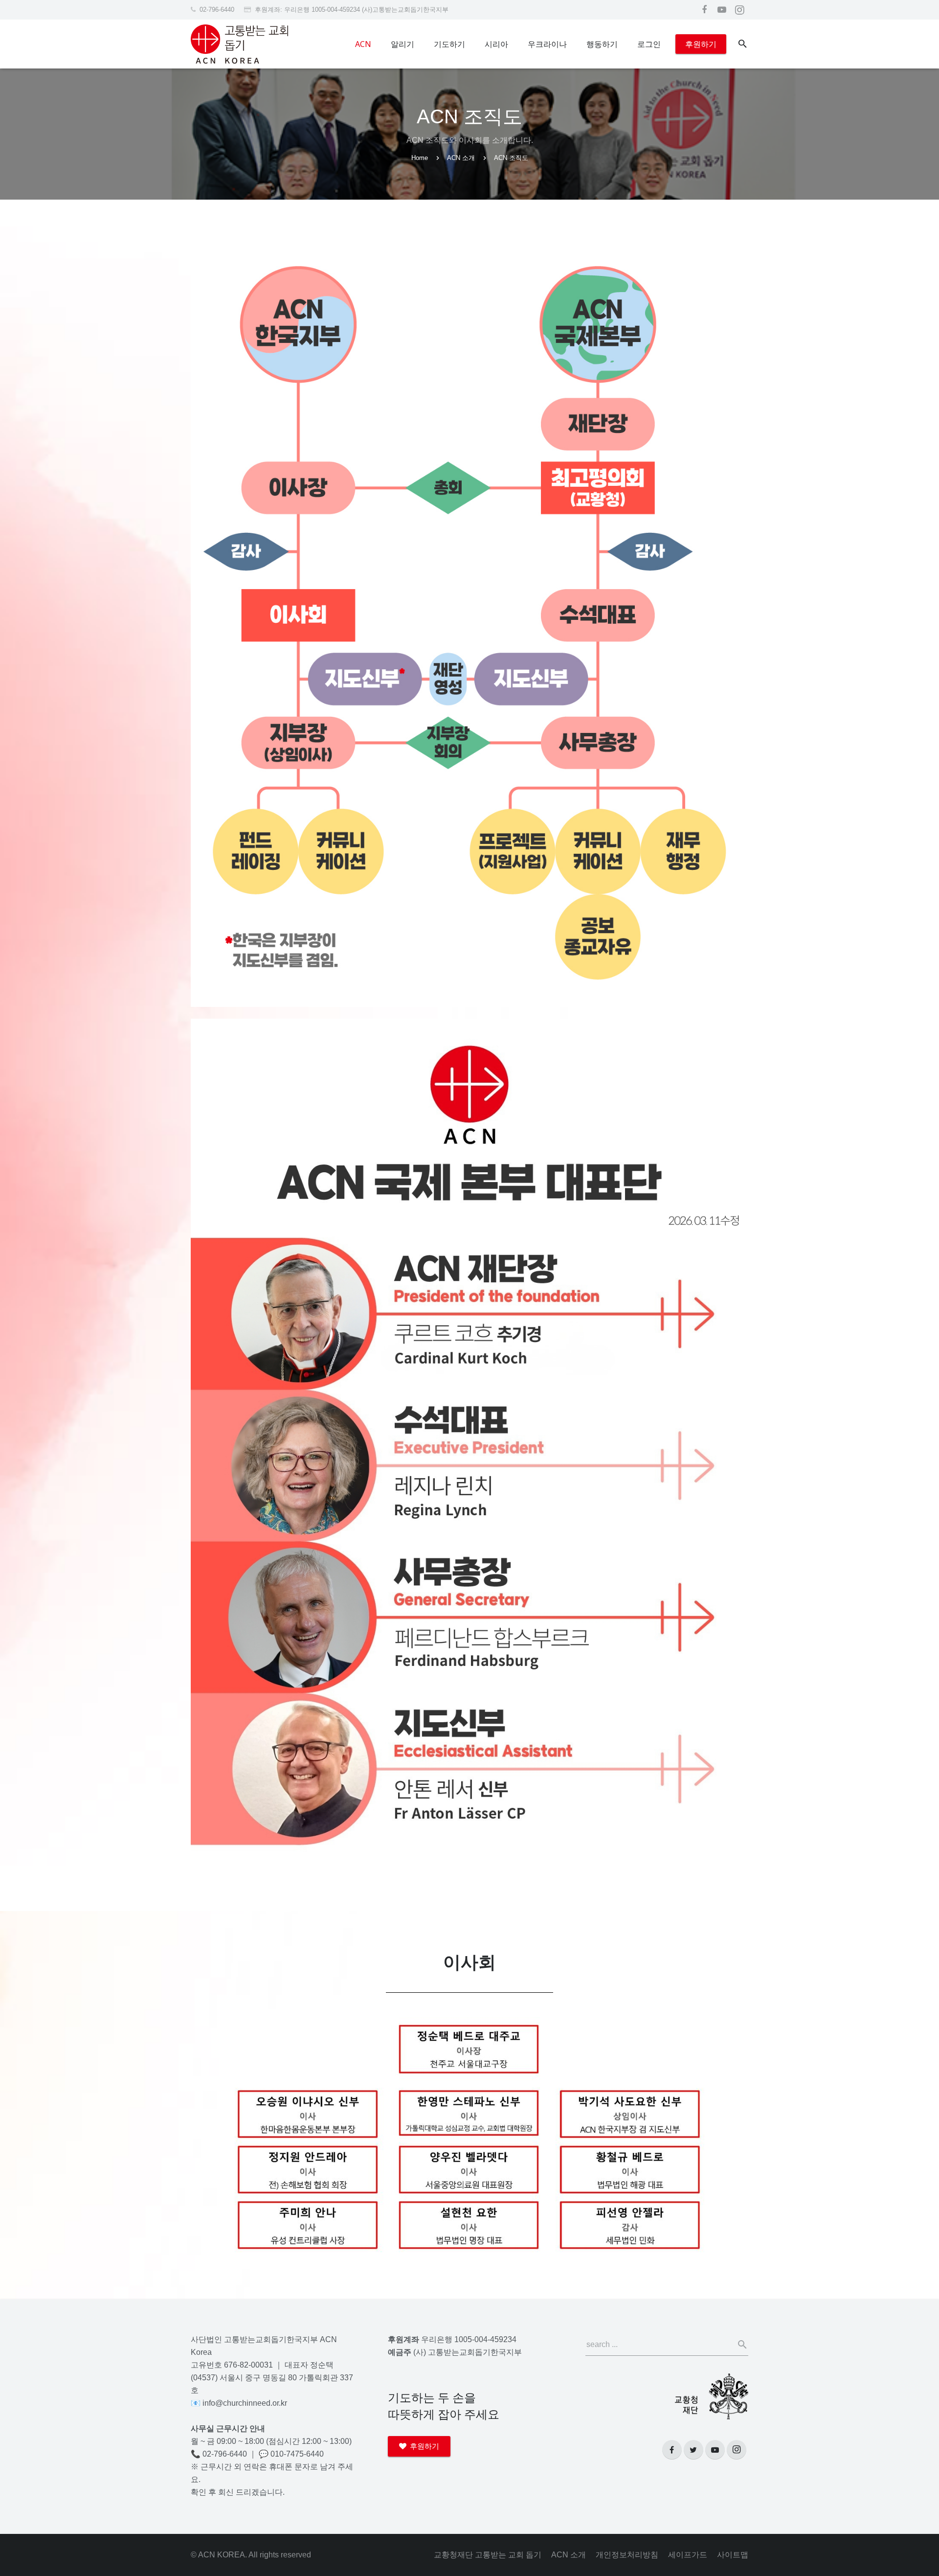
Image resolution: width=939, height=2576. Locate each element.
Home (420, 158)
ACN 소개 (461, 158)
